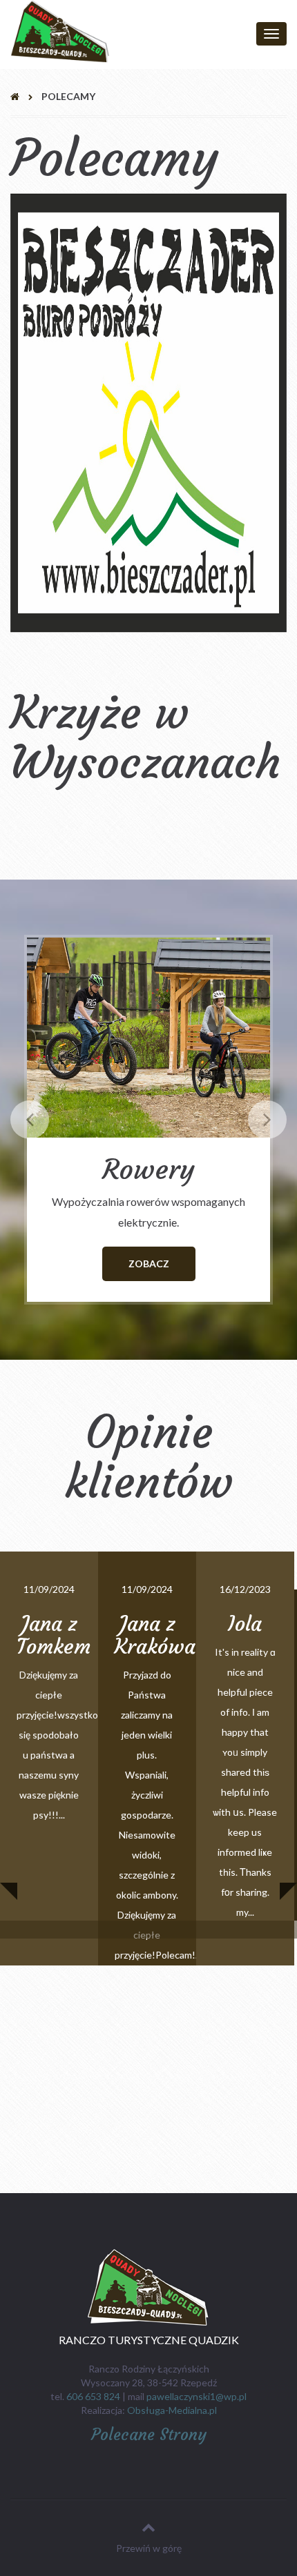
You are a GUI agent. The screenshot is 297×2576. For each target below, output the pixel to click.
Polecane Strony (149, 2435)
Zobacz (149, 1264)
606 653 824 (93, 2396)
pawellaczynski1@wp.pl (197, 2396)
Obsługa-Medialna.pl (172, 2410)
